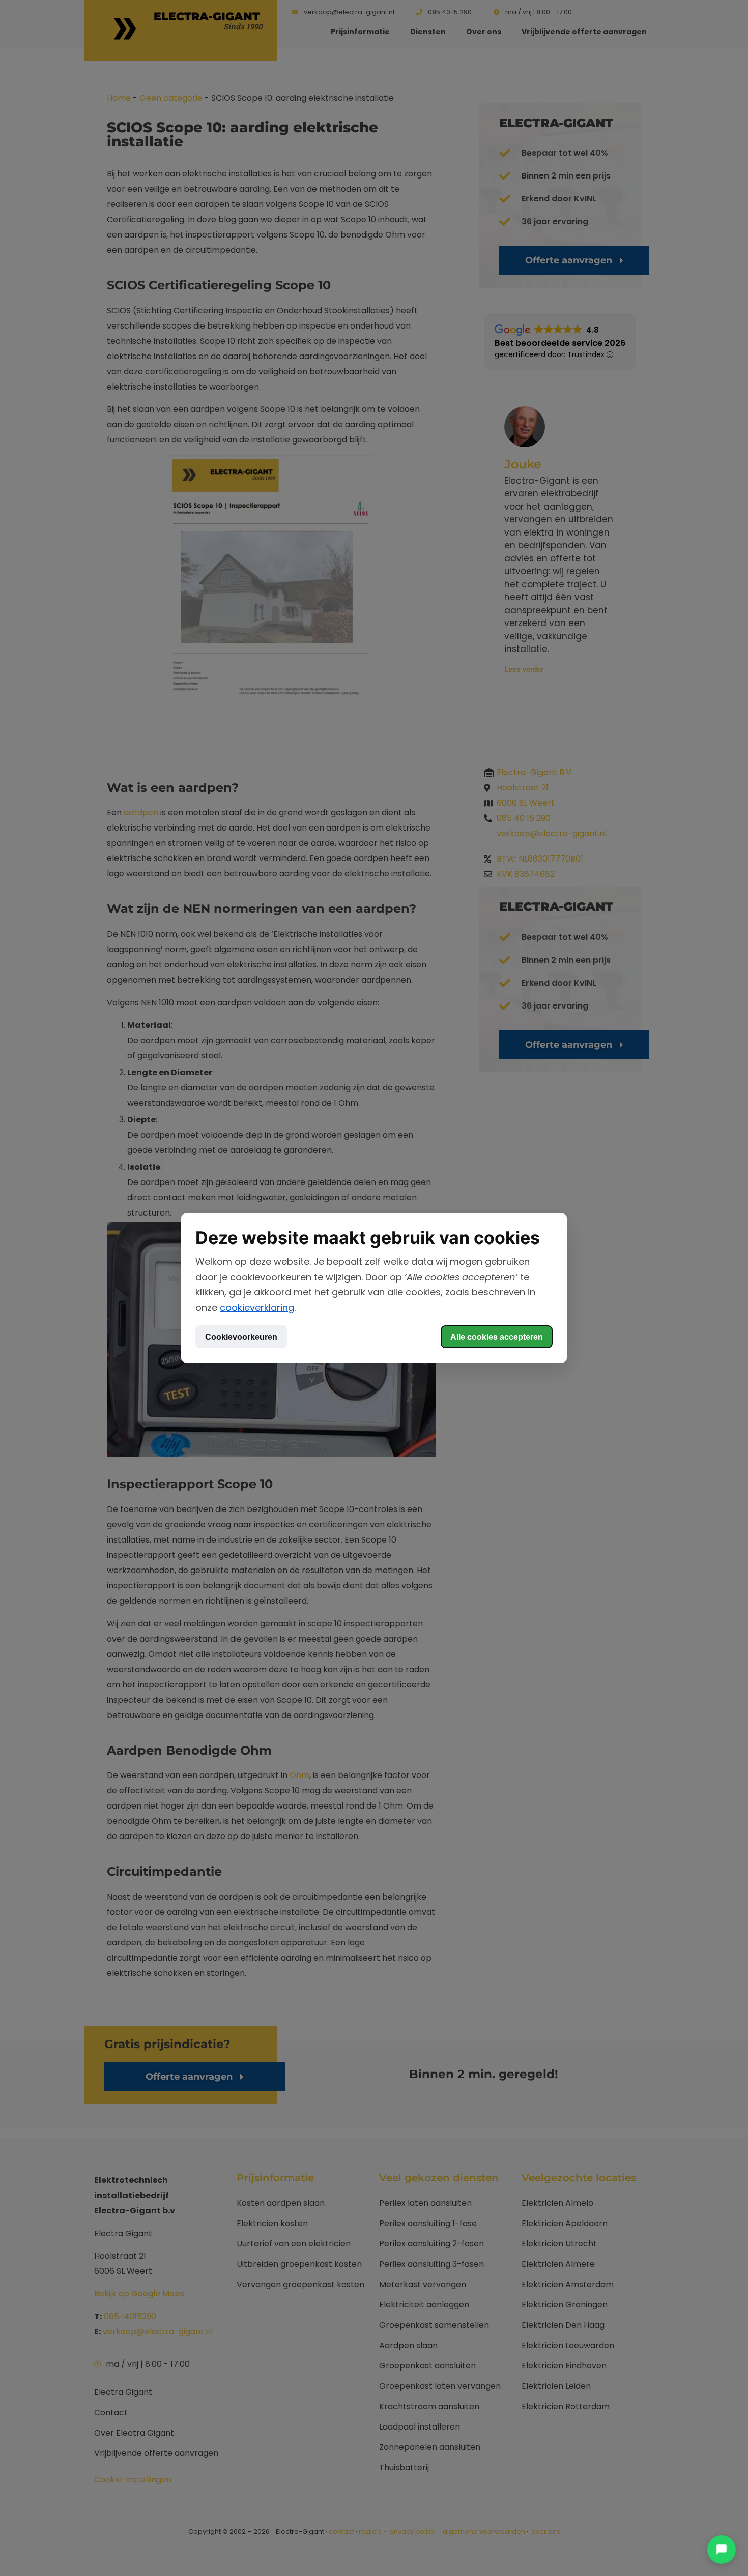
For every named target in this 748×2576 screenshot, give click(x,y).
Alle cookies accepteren (497, 1337)
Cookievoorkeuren (241, 1337)
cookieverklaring (257, 1307)
